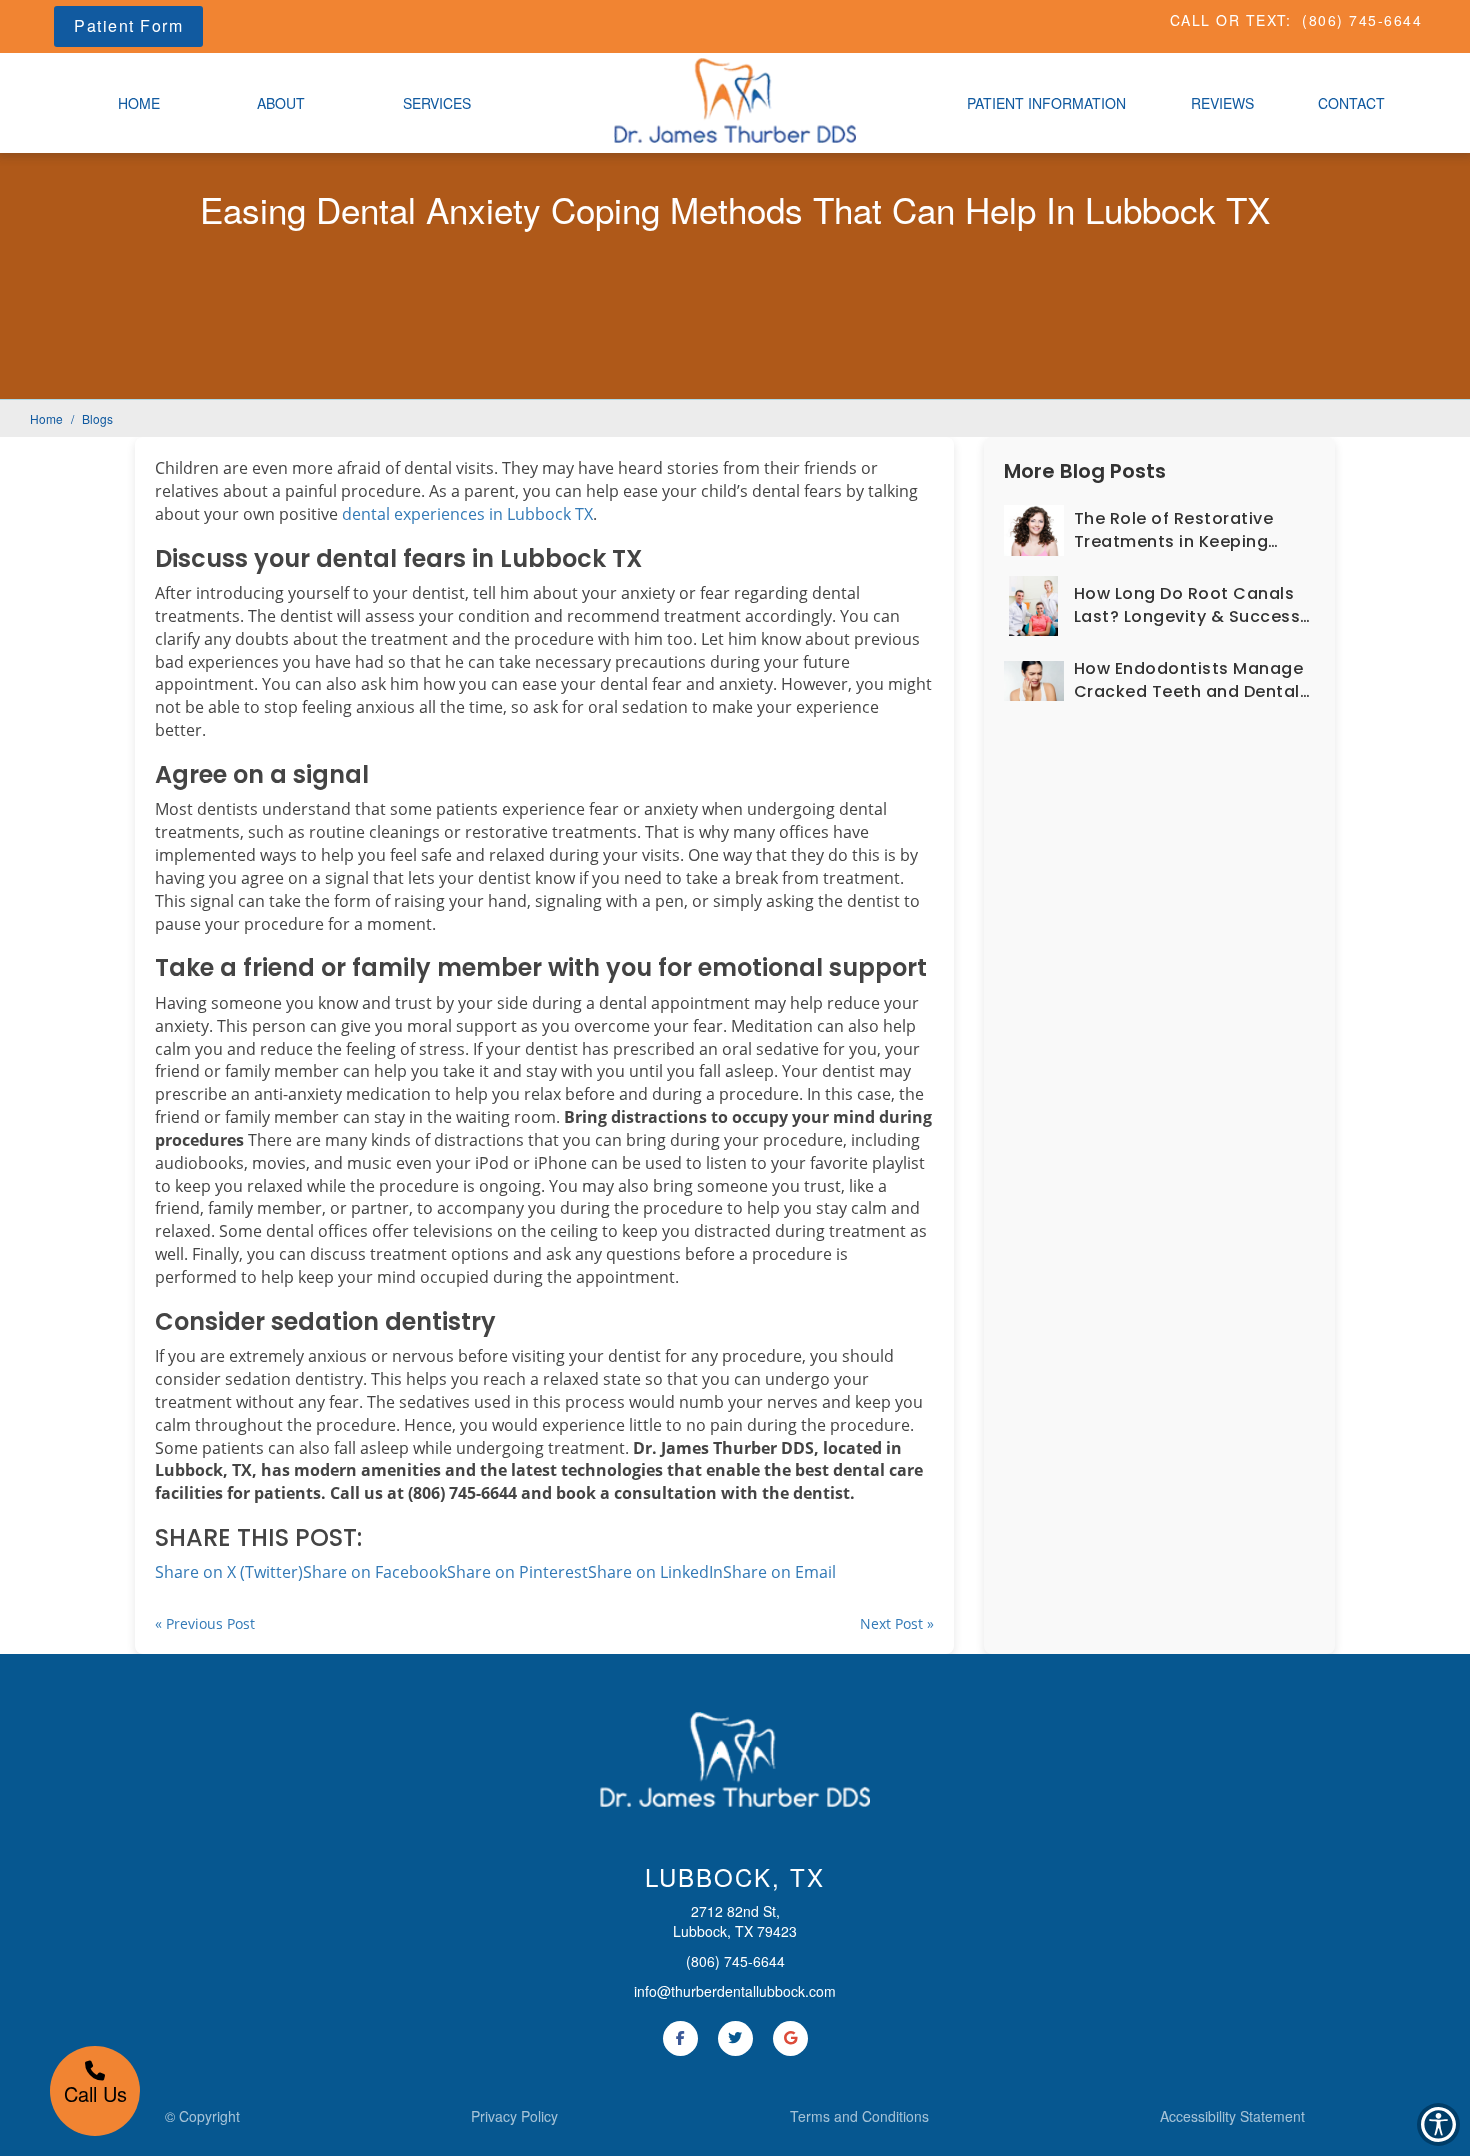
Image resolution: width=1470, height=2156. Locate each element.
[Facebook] (680, 2038)
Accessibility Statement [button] (1232, 2116)
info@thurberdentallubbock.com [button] (735, 1991)
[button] (779, 1572)
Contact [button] (1351, 103)
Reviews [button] (1222, 103)
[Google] (790, 2038)
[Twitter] (735, 2038)
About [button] (281, 103)
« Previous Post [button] (205, 1623)
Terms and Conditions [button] (859, 2116)
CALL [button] (1190, 20)
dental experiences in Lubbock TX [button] (467, 514)
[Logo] (735, 1759)
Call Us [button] (95, 2093)
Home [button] (139, 103)
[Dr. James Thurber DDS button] (735, 98)
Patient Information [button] (1046, 103)
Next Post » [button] (897, 1623)
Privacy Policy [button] (514, 2116)
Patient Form (128, 25)
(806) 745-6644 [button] (1362, 20)
